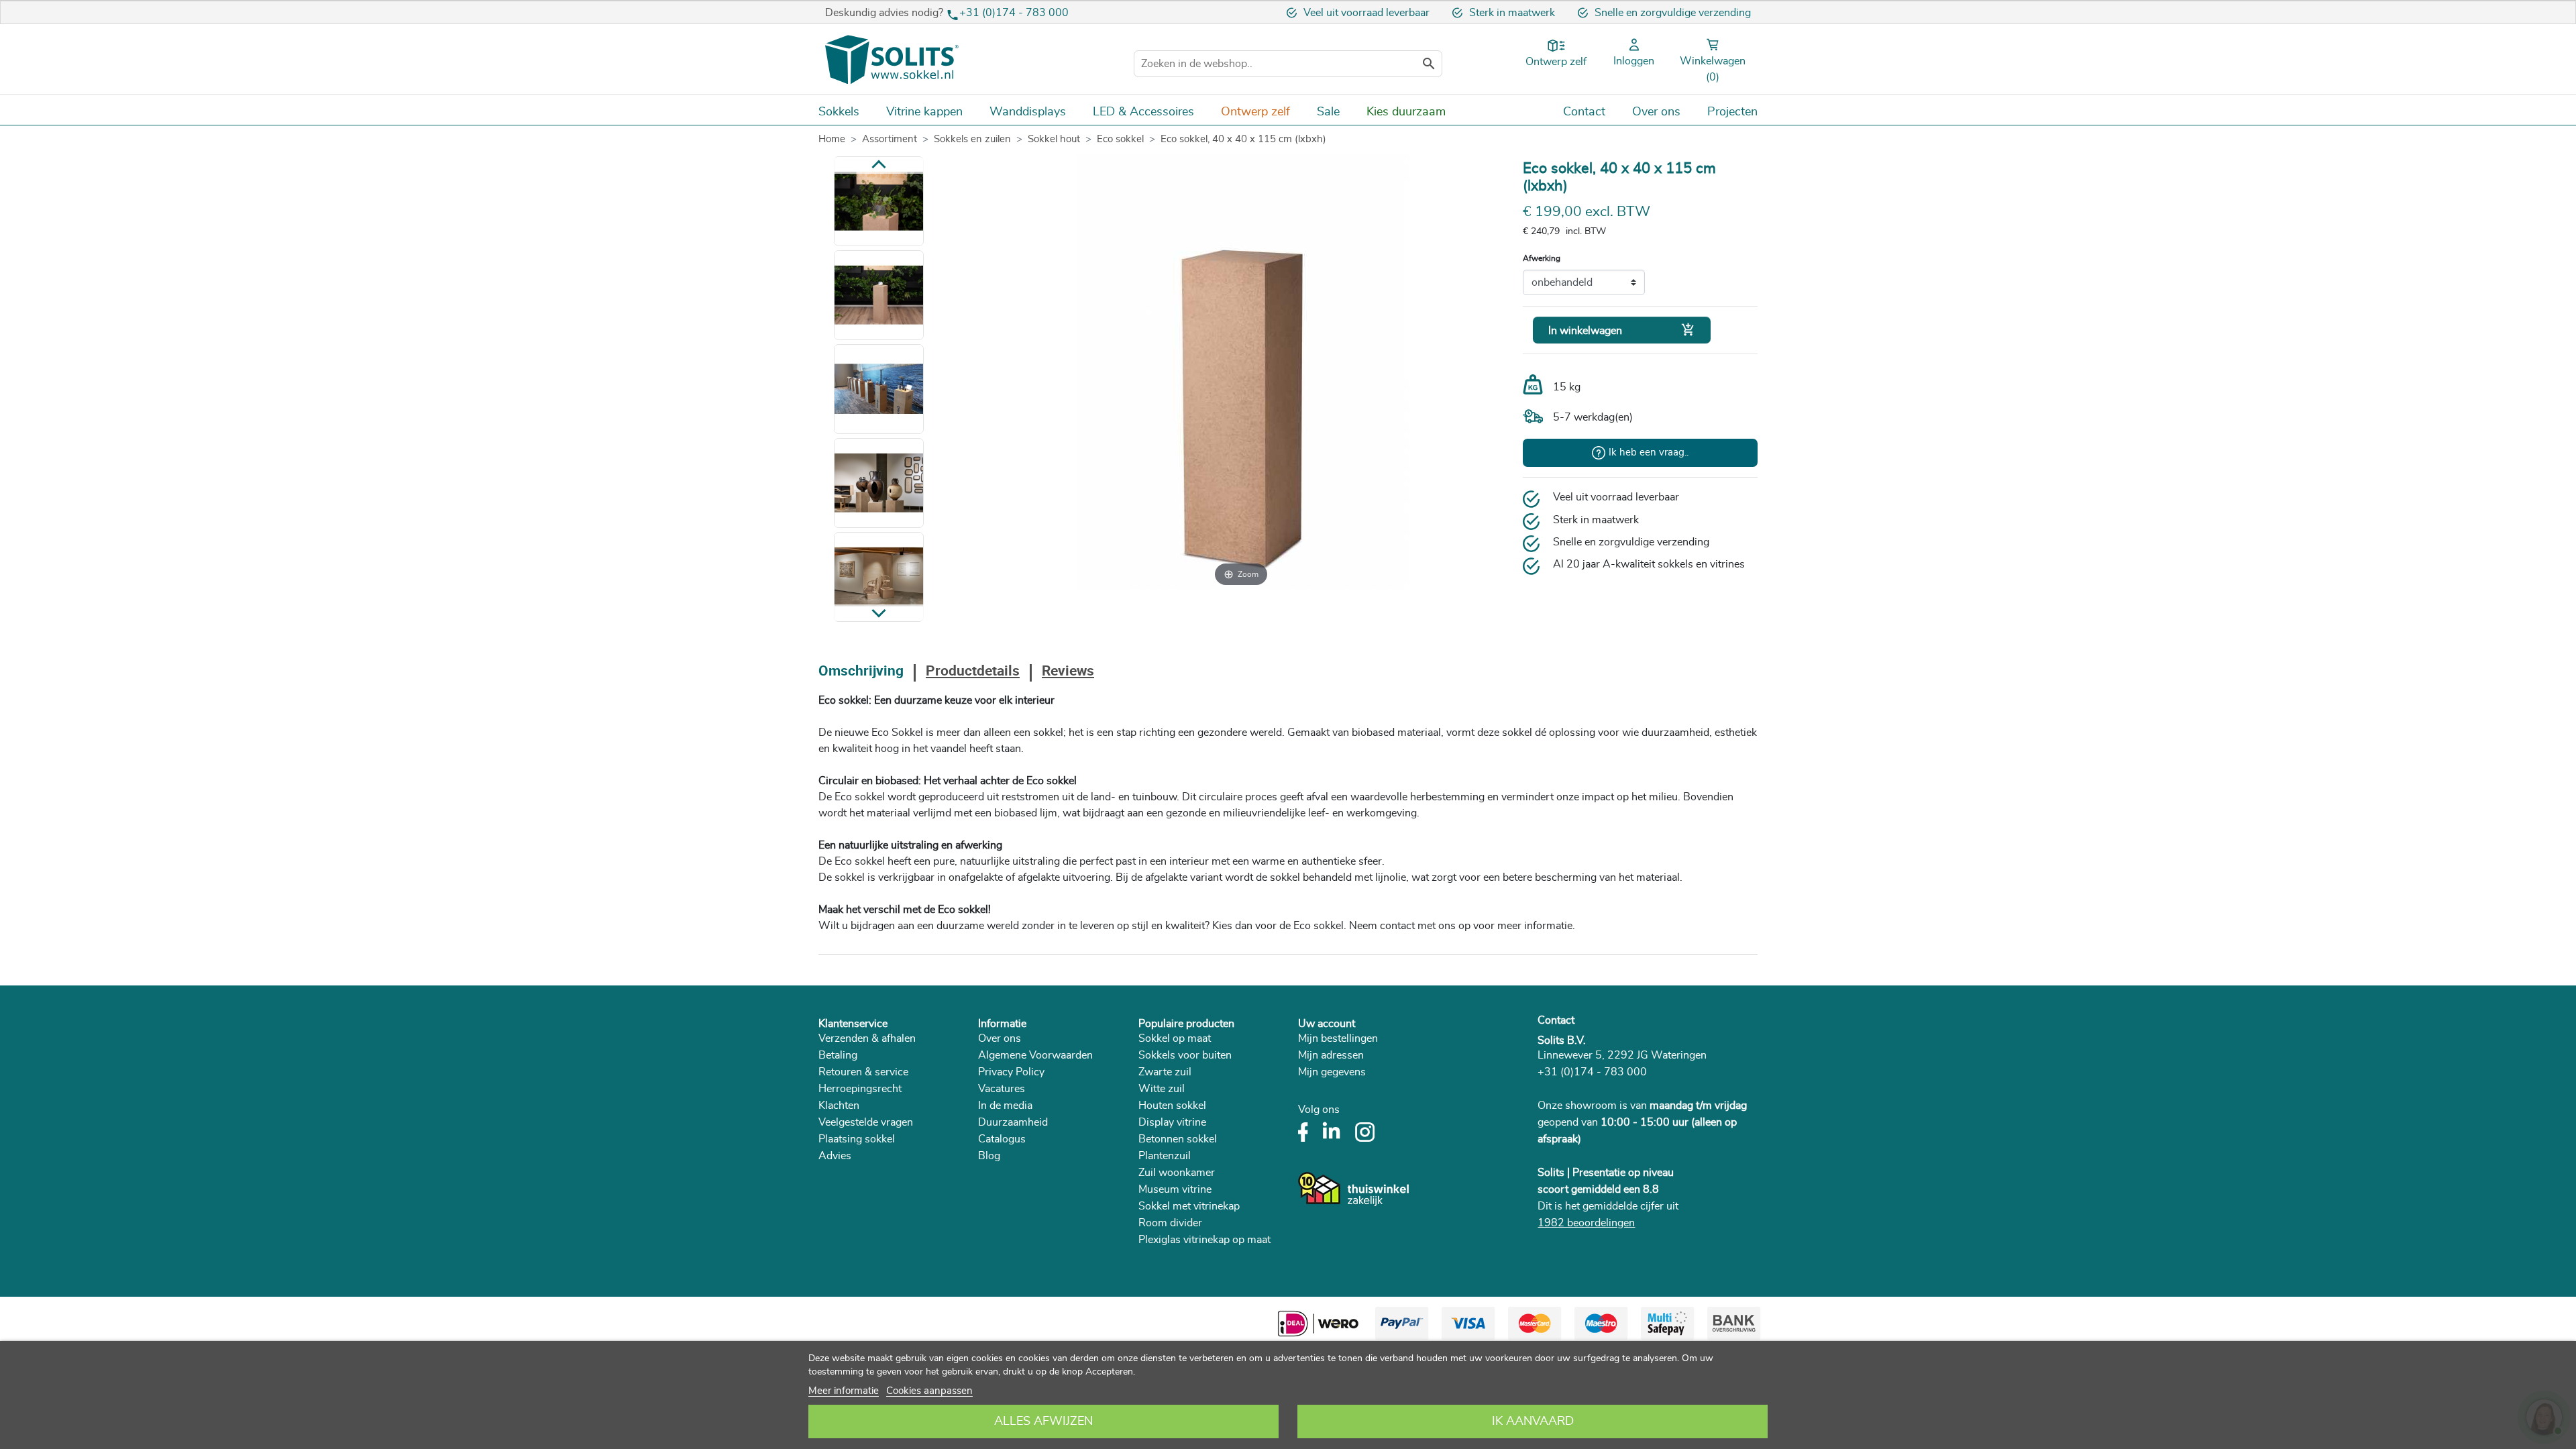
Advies (835, 1156)
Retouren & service (863, 1072)
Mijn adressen (1331, 1055)
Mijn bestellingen (1338, 1038)
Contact (1556, 1020)
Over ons (1000, 1038)
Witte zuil (1162, 1089)
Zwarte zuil (1165, 1072)
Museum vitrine (1175, 1189)
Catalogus (1002, 1139)
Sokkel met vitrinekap (1189, 1206)
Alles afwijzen (1043, 1421)
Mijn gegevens (1332, 1072)
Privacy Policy (1011, 1072)
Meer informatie (844, 1391)
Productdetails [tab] (973, 672)
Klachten (839, 1106)
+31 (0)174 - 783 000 (1014, 13)
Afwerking (1542, 258)
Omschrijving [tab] (861, 672)
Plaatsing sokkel (857, 1139)
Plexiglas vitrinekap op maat (1204, 1240)
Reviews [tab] (1068, 672)
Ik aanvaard (1533, 1421)
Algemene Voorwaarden (1035, 1055)
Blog (989, 1156)
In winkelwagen (1622, 330)
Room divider (1170, 1223)
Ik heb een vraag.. (1649, 452)
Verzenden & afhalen (867, 1038)
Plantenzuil (1165, 1156)
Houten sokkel (1172, 1106)
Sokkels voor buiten (1185, 1055)
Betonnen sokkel (1178, 1139)
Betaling (838, 1055)
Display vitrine (1172, 1122)
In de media (1005, 1106)
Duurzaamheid (1013, 1122)
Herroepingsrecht (860, 1089)
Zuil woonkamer (1177, 1173)
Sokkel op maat (1175, 1038)
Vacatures (1002, 1089)
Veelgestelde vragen (866, 1122)
